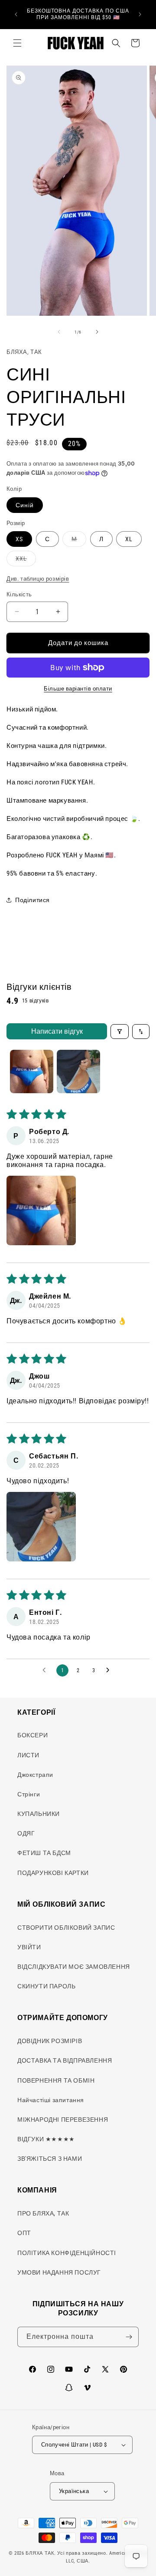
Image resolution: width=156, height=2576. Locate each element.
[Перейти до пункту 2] (78, 1071)
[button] (17, 43)
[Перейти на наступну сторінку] (110, 1670)
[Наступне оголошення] (140, 14)
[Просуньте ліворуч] (59, 332)
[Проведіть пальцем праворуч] (97, 332)
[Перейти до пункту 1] (32, 1071)
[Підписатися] (129, 2337)
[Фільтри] (120, 1032)
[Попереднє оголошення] (16, 14)
